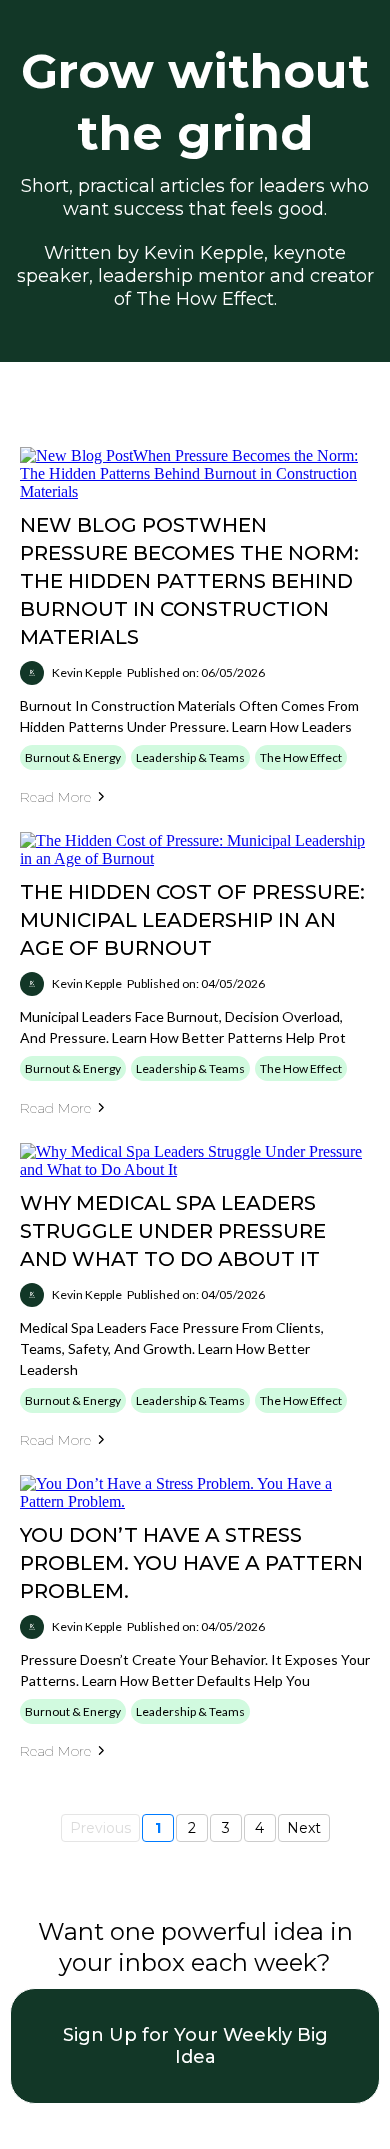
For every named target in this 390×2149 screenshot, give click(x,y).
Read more (55, 797)
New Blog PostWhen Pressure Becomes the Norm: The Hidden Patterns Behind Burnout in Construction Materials (189, 581)
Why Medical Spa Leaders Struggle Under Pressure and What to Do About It (173, 1231)
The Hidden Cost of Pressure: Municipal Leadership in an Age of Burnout (192, 920)
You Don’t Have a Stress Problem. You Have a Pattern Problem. (191, 1563)
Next (304, 1828)
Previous (100, 1828)
